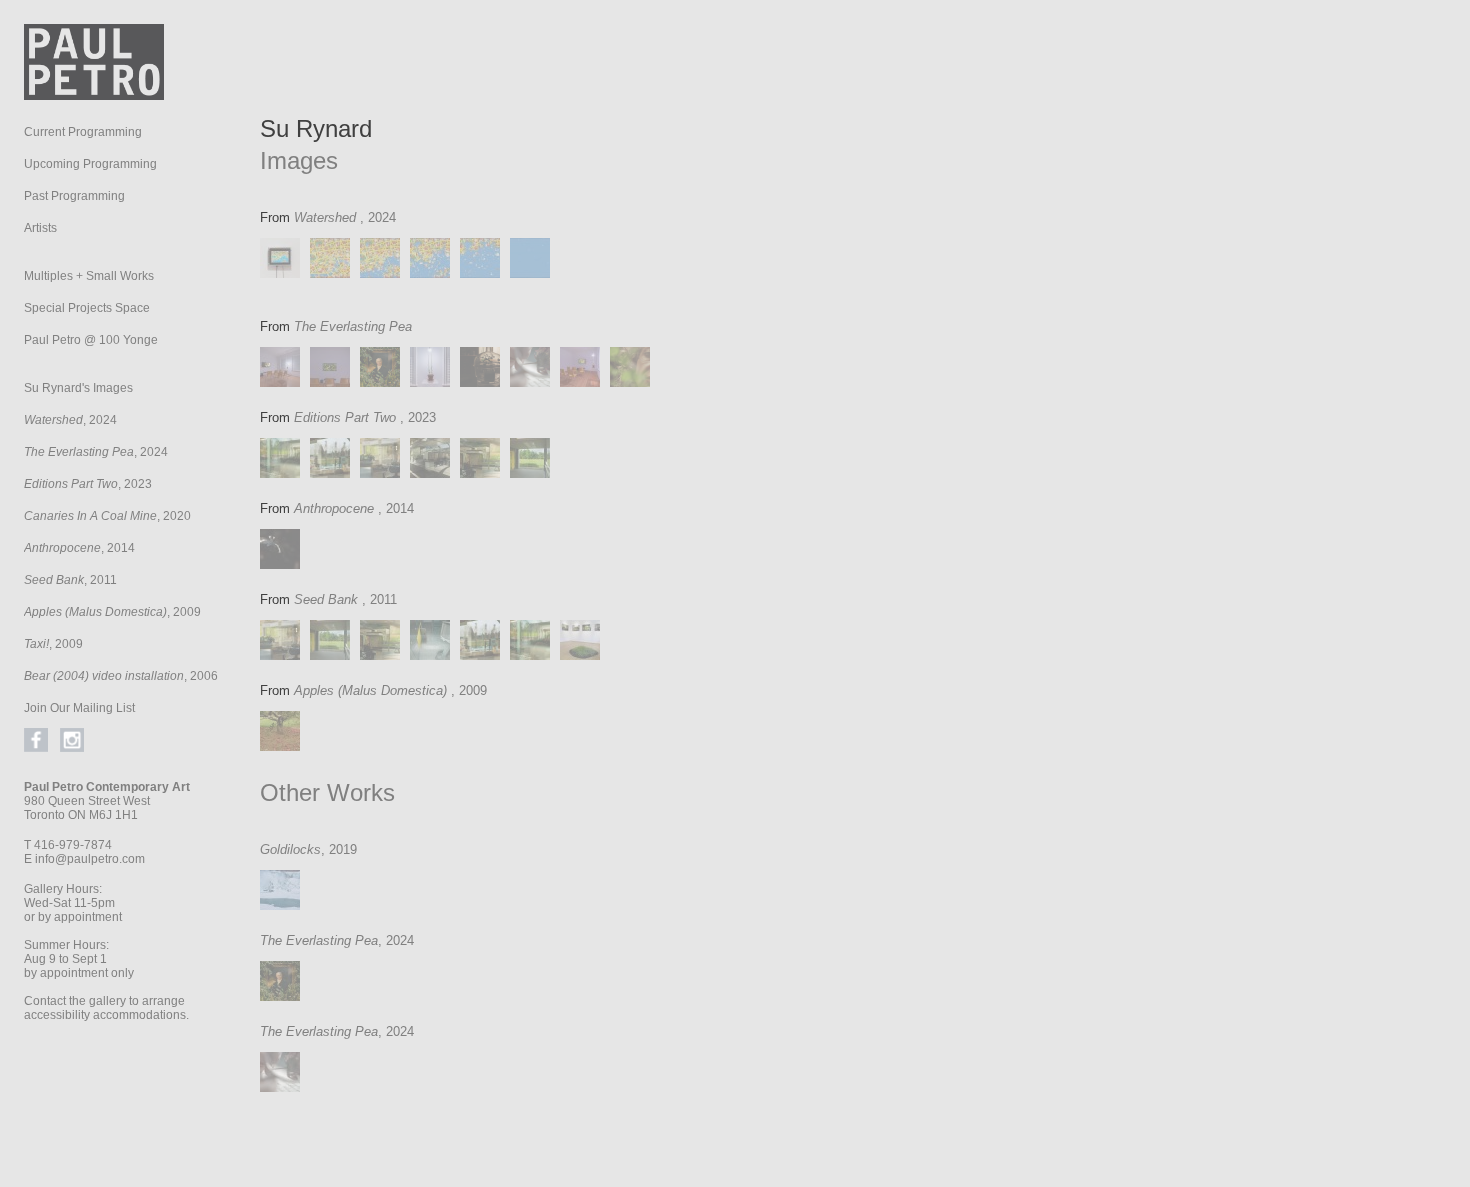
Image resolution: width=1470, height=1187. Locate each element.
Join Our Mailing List (79, 708)
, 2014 (79, 548)
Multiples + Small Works (89, 276)
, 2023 (88, 484)
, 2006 (121, 676)
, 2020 (107, 516)
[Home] (94, 94)
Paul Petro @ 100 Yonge (91, 340)
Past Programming (74, 196)
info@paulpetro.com (90, 859)
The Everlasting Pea (319, 940)
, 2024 (70, 420)
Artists (40, 228)
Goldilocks (290, 849)
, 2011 (70, 580)
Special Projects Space (87, 308)
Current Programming (83, 132)
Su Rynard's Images (78, 388)
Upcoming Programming (90, 164)
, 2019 (339, 849)
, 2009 (112, 612)
